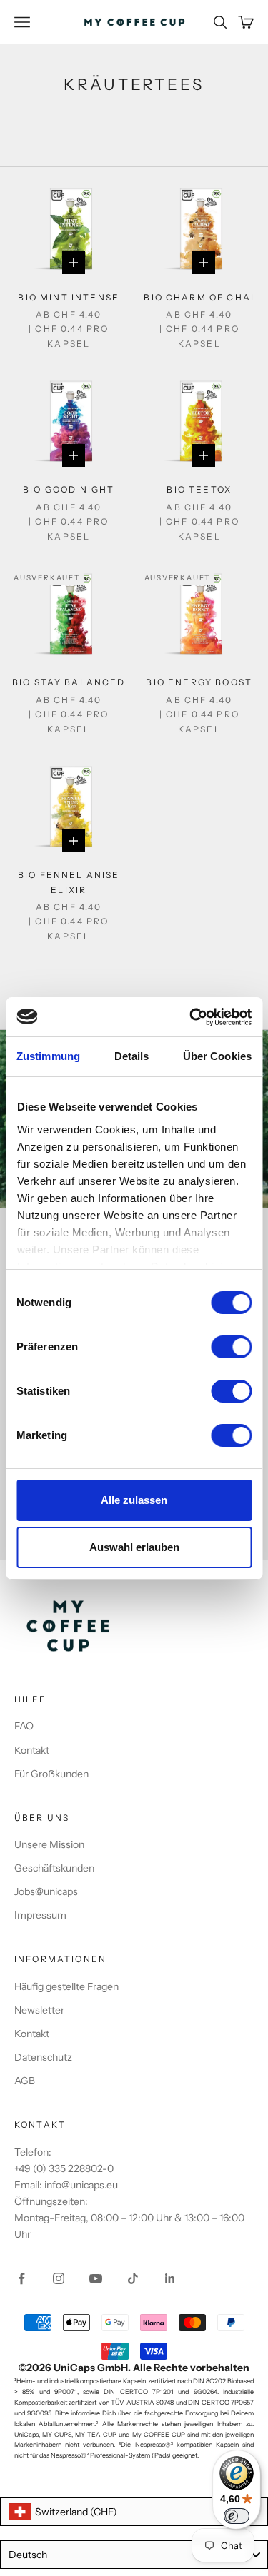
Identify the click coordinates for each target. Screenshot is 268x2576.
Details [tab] (132, 1056)
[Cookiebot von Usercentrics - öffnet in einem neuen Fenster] (191, 1017)
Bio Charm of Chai (199, 297)
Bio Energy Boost (199, 682)
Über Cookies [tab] (217, 1056)
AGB (25, 2081)
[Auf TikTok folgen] (133, 2278)
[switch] (231, 1347)
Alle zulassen (134, 1500)
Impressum (40, 1915)
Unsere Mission (49, 1844)
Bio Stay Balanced (69, 682)
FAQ (24, 1726)
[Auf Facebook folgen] (21, 2278)
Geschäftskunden (54, 1868)
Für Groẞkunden (51, 1774)
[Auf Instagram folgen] (59, 2278)
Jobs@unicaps (46, 1891)
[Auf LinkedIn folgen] (170, 2278)
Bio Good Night (69, 489)
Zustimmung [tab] (48, 1056)
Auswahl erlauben (134, 1547)
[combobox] (134, 2512)
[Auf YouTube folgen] (96, 2278)
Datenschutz (43, 2057)
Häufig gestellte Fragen (66, 1986)
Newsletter (39, 2010)
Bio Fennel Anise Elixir (69, 882)
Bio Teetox (199, 489)
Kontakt (32, 1750)
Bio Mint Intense (69, 297)
